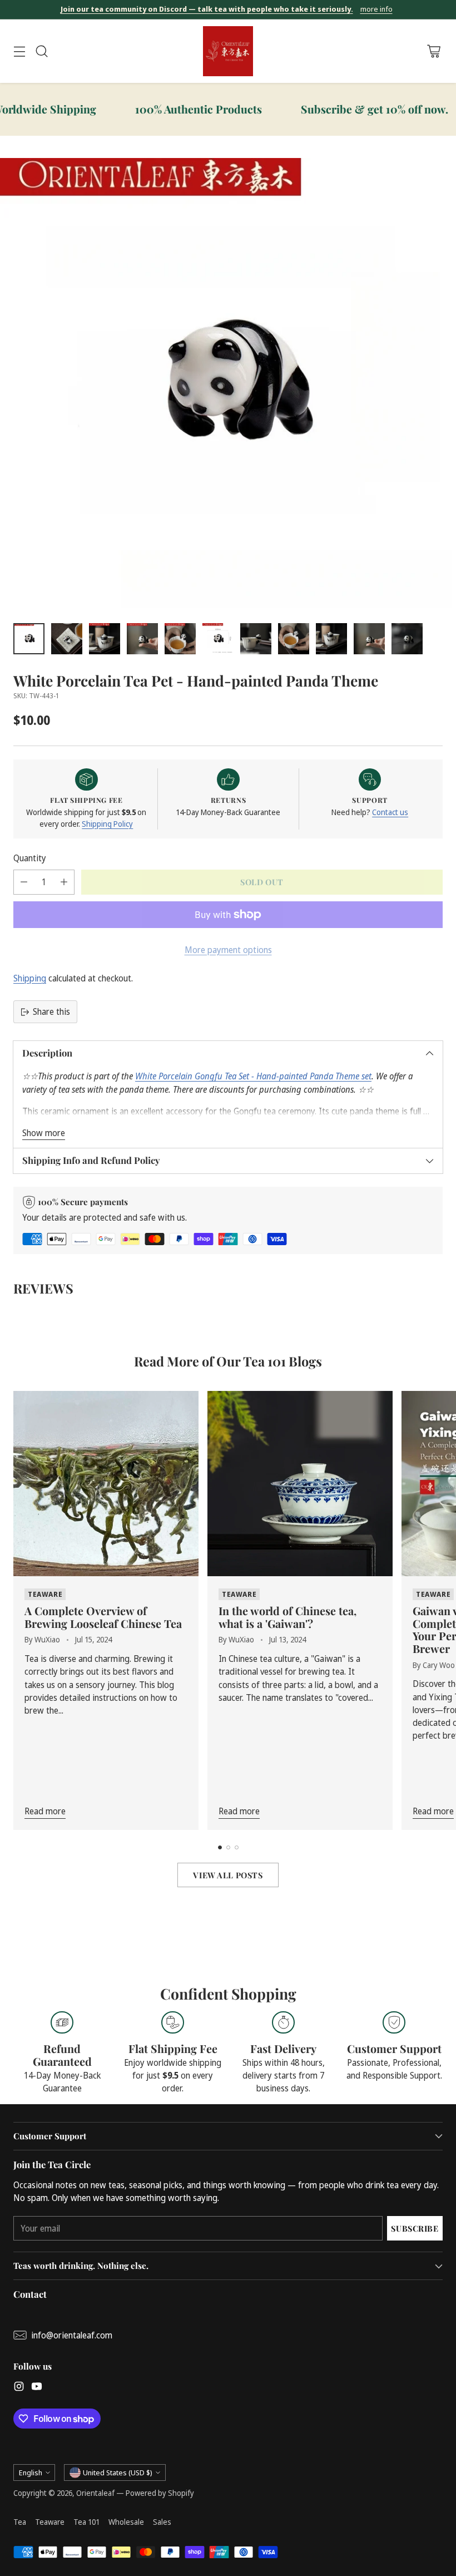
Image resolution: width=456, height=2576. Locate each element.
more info (376, 9)
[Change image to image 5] (180, 639)
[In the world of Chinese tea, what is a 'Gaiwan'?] (300, 1484)
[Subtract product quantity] (24, 882)
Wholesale (126, 2522)
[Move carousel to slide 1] (220, 1847)
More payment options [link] (228, 950)
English (31, 2473)
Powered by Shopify (160, 2493)
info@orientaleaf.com (72, 2335)
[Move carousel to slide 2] (228, 1847)
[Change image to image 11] (407, 639)
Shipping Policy (107, 824)
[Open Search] (41, 51)
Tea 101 (86, 2522)
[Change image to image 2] (67, 639)
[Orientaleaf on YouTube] (37, 2388)
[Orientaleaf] (228, 51)
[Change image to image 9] (331, 639)
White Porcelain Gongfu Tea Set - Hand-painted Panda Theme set (253, 1076)
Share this (51, 1011)
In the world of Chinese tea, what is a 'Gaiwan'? (288, 1617)
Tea (20, 2522)
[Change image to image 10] (369, 639)
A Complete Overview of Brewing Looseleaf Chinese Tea (103, 1617)
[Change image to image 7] (256, 639)
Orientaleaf (95, 2493)
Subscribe (415, 2228)
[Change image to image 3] (105, 639)
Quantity (30, 858)
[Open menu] (19, 51)
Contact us (390, 812)
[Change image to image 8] (294, 639)
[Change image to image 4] (142, 639)
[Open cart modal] (433, 51)
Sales (162, 2522)
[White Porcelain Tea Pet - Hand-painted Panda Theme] (228, 386)
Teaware (50, 2522)
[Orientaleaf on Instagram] (19, 2388)
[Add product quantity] (64, 882)
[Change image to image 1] (29, 639)
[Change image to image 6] (218, 639)
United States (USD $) (118, 2473)
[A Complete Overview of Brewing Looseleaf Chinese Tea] (106, 1484)
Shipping (30, 978)
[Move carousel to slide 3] (237, 1847)
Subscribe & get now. (325, 109)
